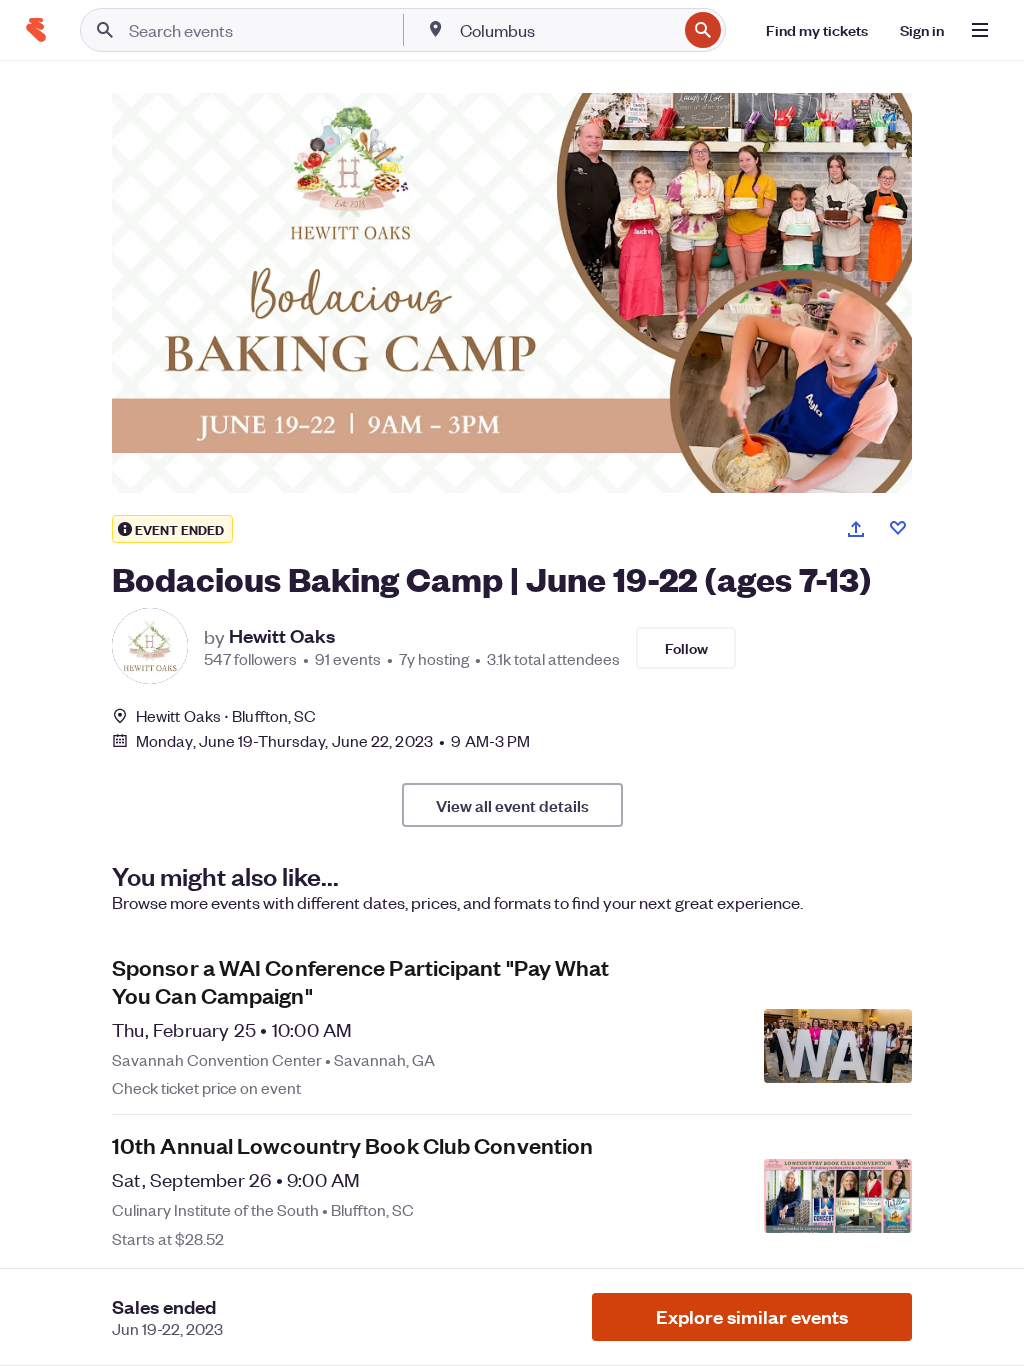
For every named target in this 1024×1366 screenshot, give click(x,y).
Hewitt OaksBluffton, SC (226, 715)
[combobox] (566, 30)
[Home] (36, 30)
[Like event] (898, 528)
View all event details (512, 805)
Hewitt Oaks (282, 636)
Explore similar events (752, 1316)
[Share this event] (856, 529)
